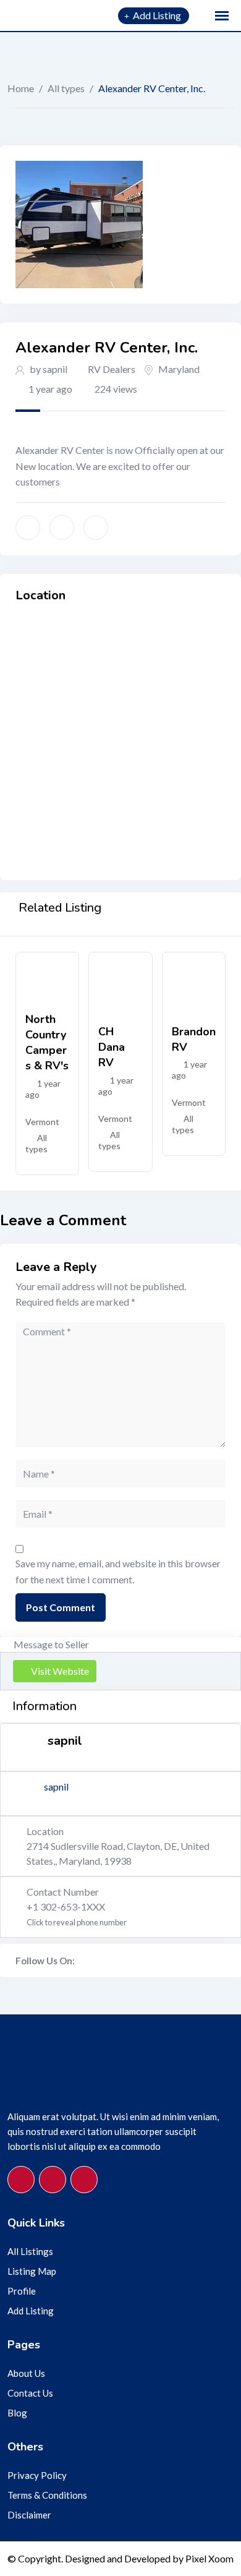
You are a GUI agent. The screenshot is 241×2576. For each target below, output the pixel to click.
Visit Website (60, 1671)
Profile (22, 2291)
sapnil (56, 1787)
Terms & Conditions (47, 2495)
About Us (26, 2373)
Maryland (179, 369)
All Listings (30, 2251)
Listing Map (32, 2271)
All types (66, 88)
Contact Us (30, 2393)
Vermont (42, 1122)
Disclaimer (29, 2515)
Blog (17, 2413)
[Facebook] (82, 1961)
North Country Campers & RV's (47, 1043)
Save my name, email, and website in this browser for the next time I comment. (118, 1571)
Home (21, 88)
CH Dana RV (112, 1047)
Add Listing (31, 2311)
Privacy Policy (37, 2475)
